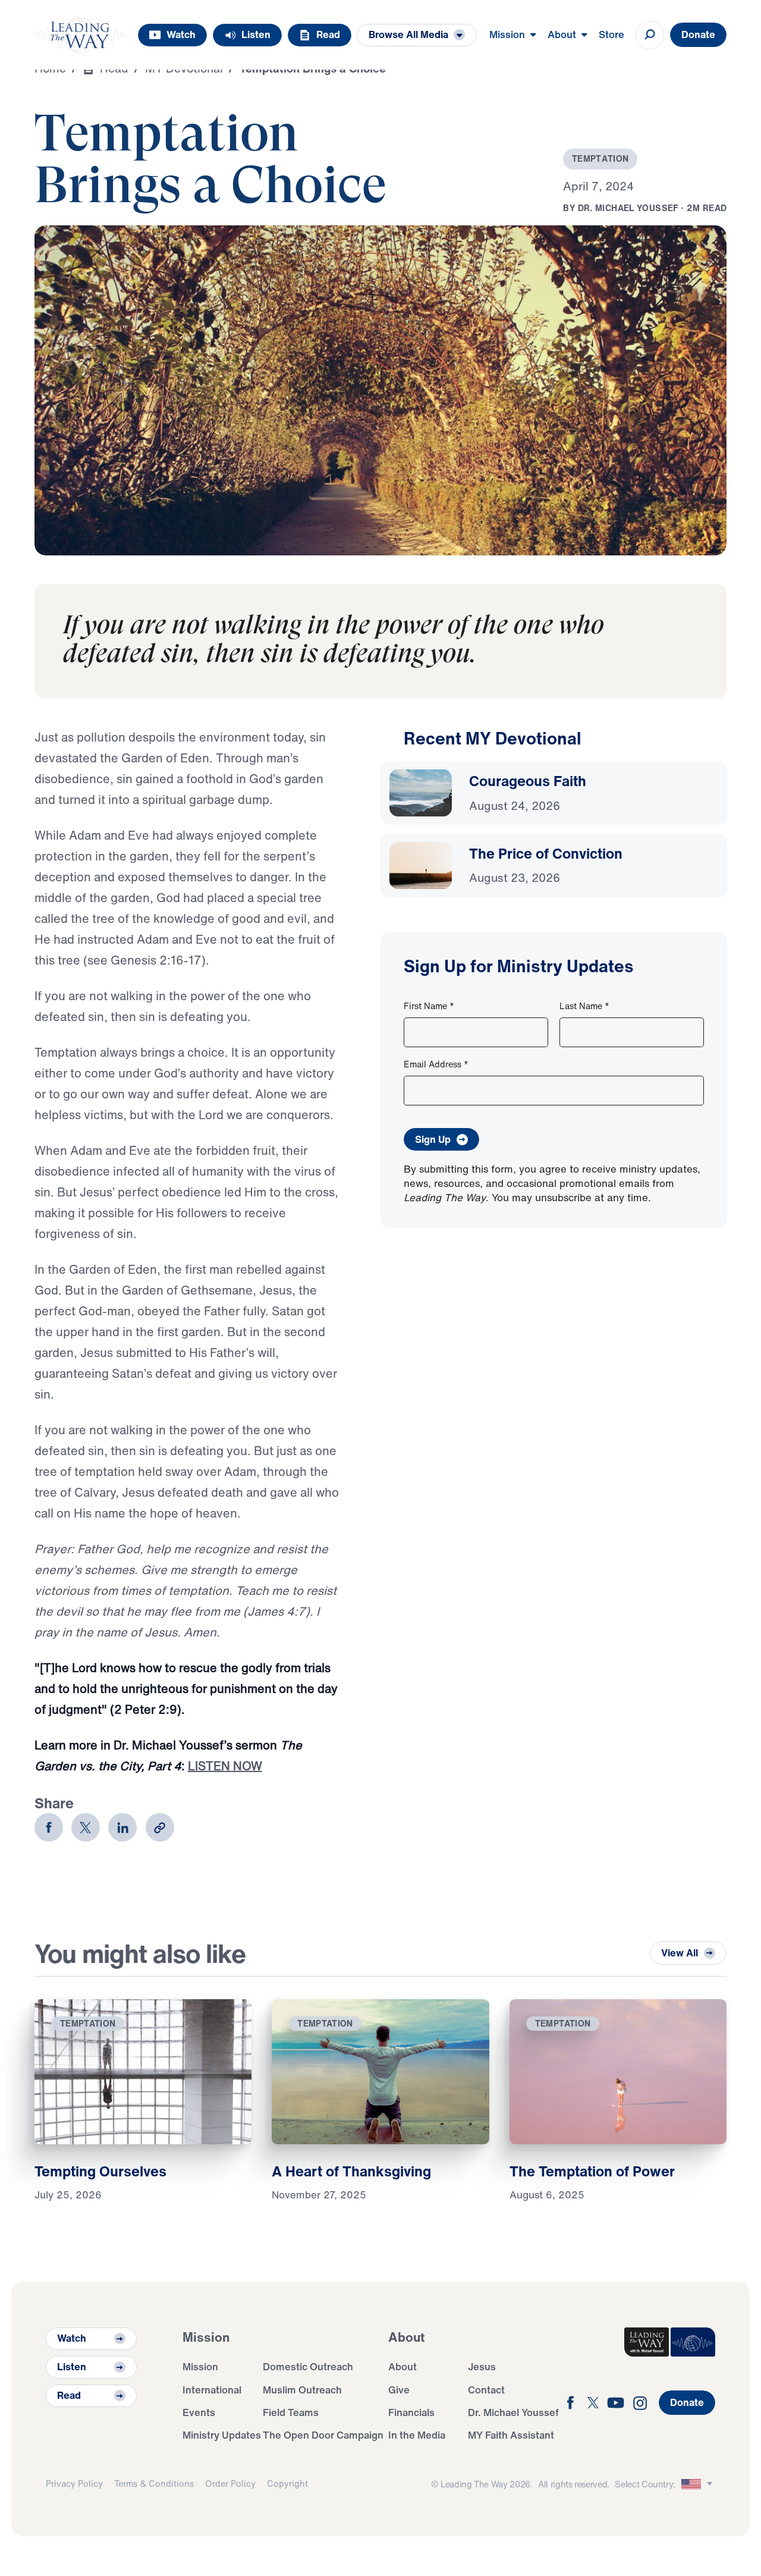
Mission (200, 2366)
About (402, 2366)
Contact (486, 2390)
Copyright (287, 2484)
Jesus (482, 2366)
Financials (411, 2412)
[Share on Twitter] (86, 1827)
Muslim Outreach (302, 2390)
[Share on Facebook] (49, 1827)
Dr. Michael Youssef (513, 2412)
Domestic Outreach (308, 2366)
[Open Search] (650, 35)
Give (399, 2390)
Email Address (436, 1064)
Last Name (584, 1006)
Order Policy (230, 2484)
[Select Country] (699, 2484)
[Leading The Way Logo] (80, 35)
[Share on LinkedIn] (122, 1827)
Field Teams (291, 2412)
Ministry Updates (222, 2435)
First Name (429, 1006)
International (212, 2390)
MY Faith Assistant (511, 2435)
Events (199, 2412)
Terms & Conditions (154, 2484)
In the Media (417, 2435)
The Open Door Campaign (323, 2435)
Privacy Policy (74, 2484)
